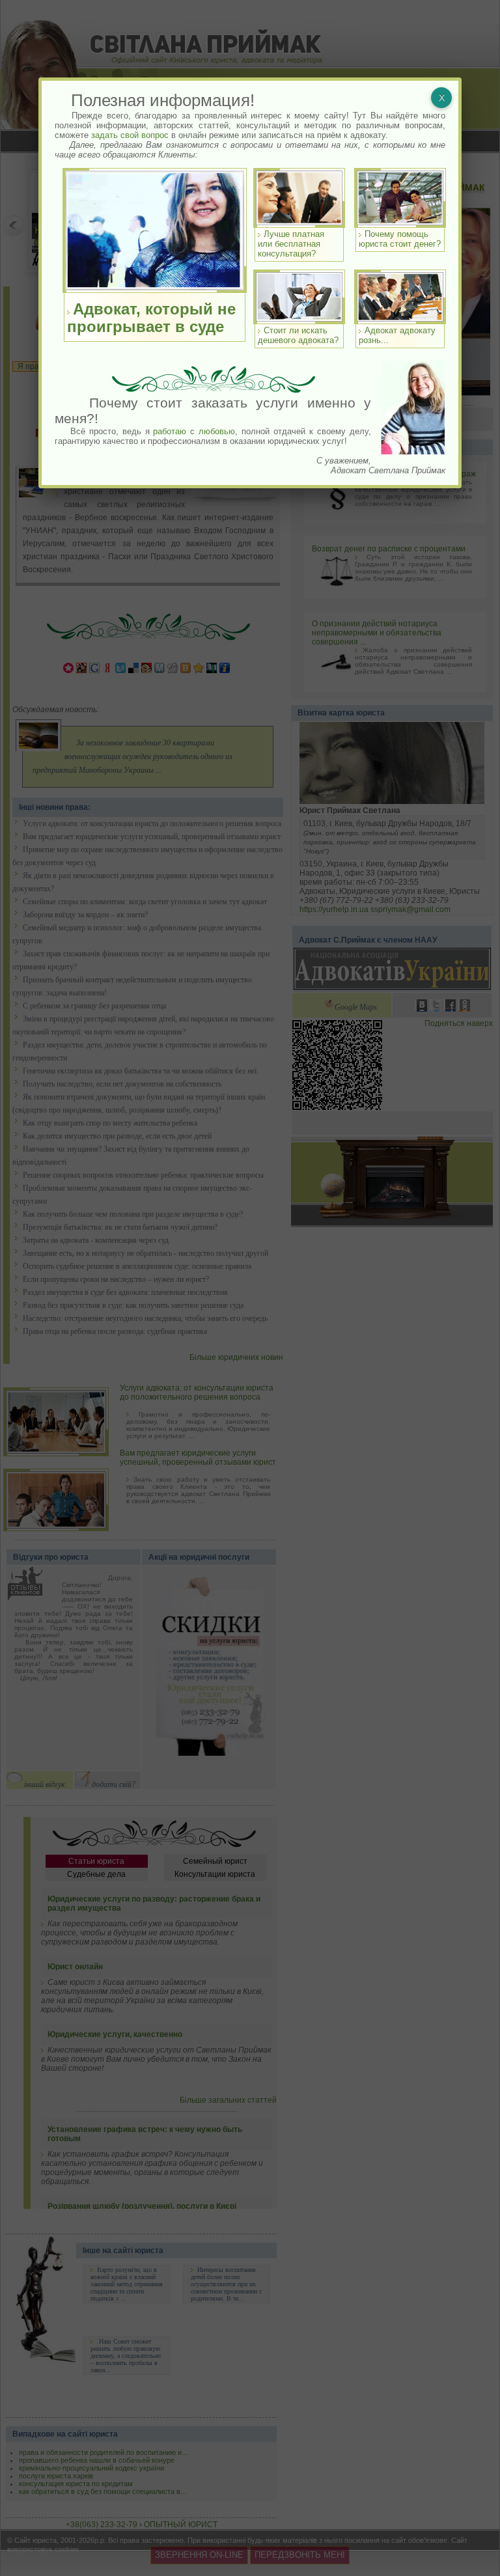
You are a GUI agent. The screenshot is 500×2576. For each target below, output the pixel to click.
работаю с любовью (194, 431)
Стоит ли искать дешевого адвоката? (298, 335)
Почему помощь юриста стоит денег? (400, 239)
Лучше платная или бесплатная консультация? (291, 244)
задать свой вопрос (130, 135)
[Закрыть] (441, 98)
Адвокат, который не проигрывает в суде (151, 318)
